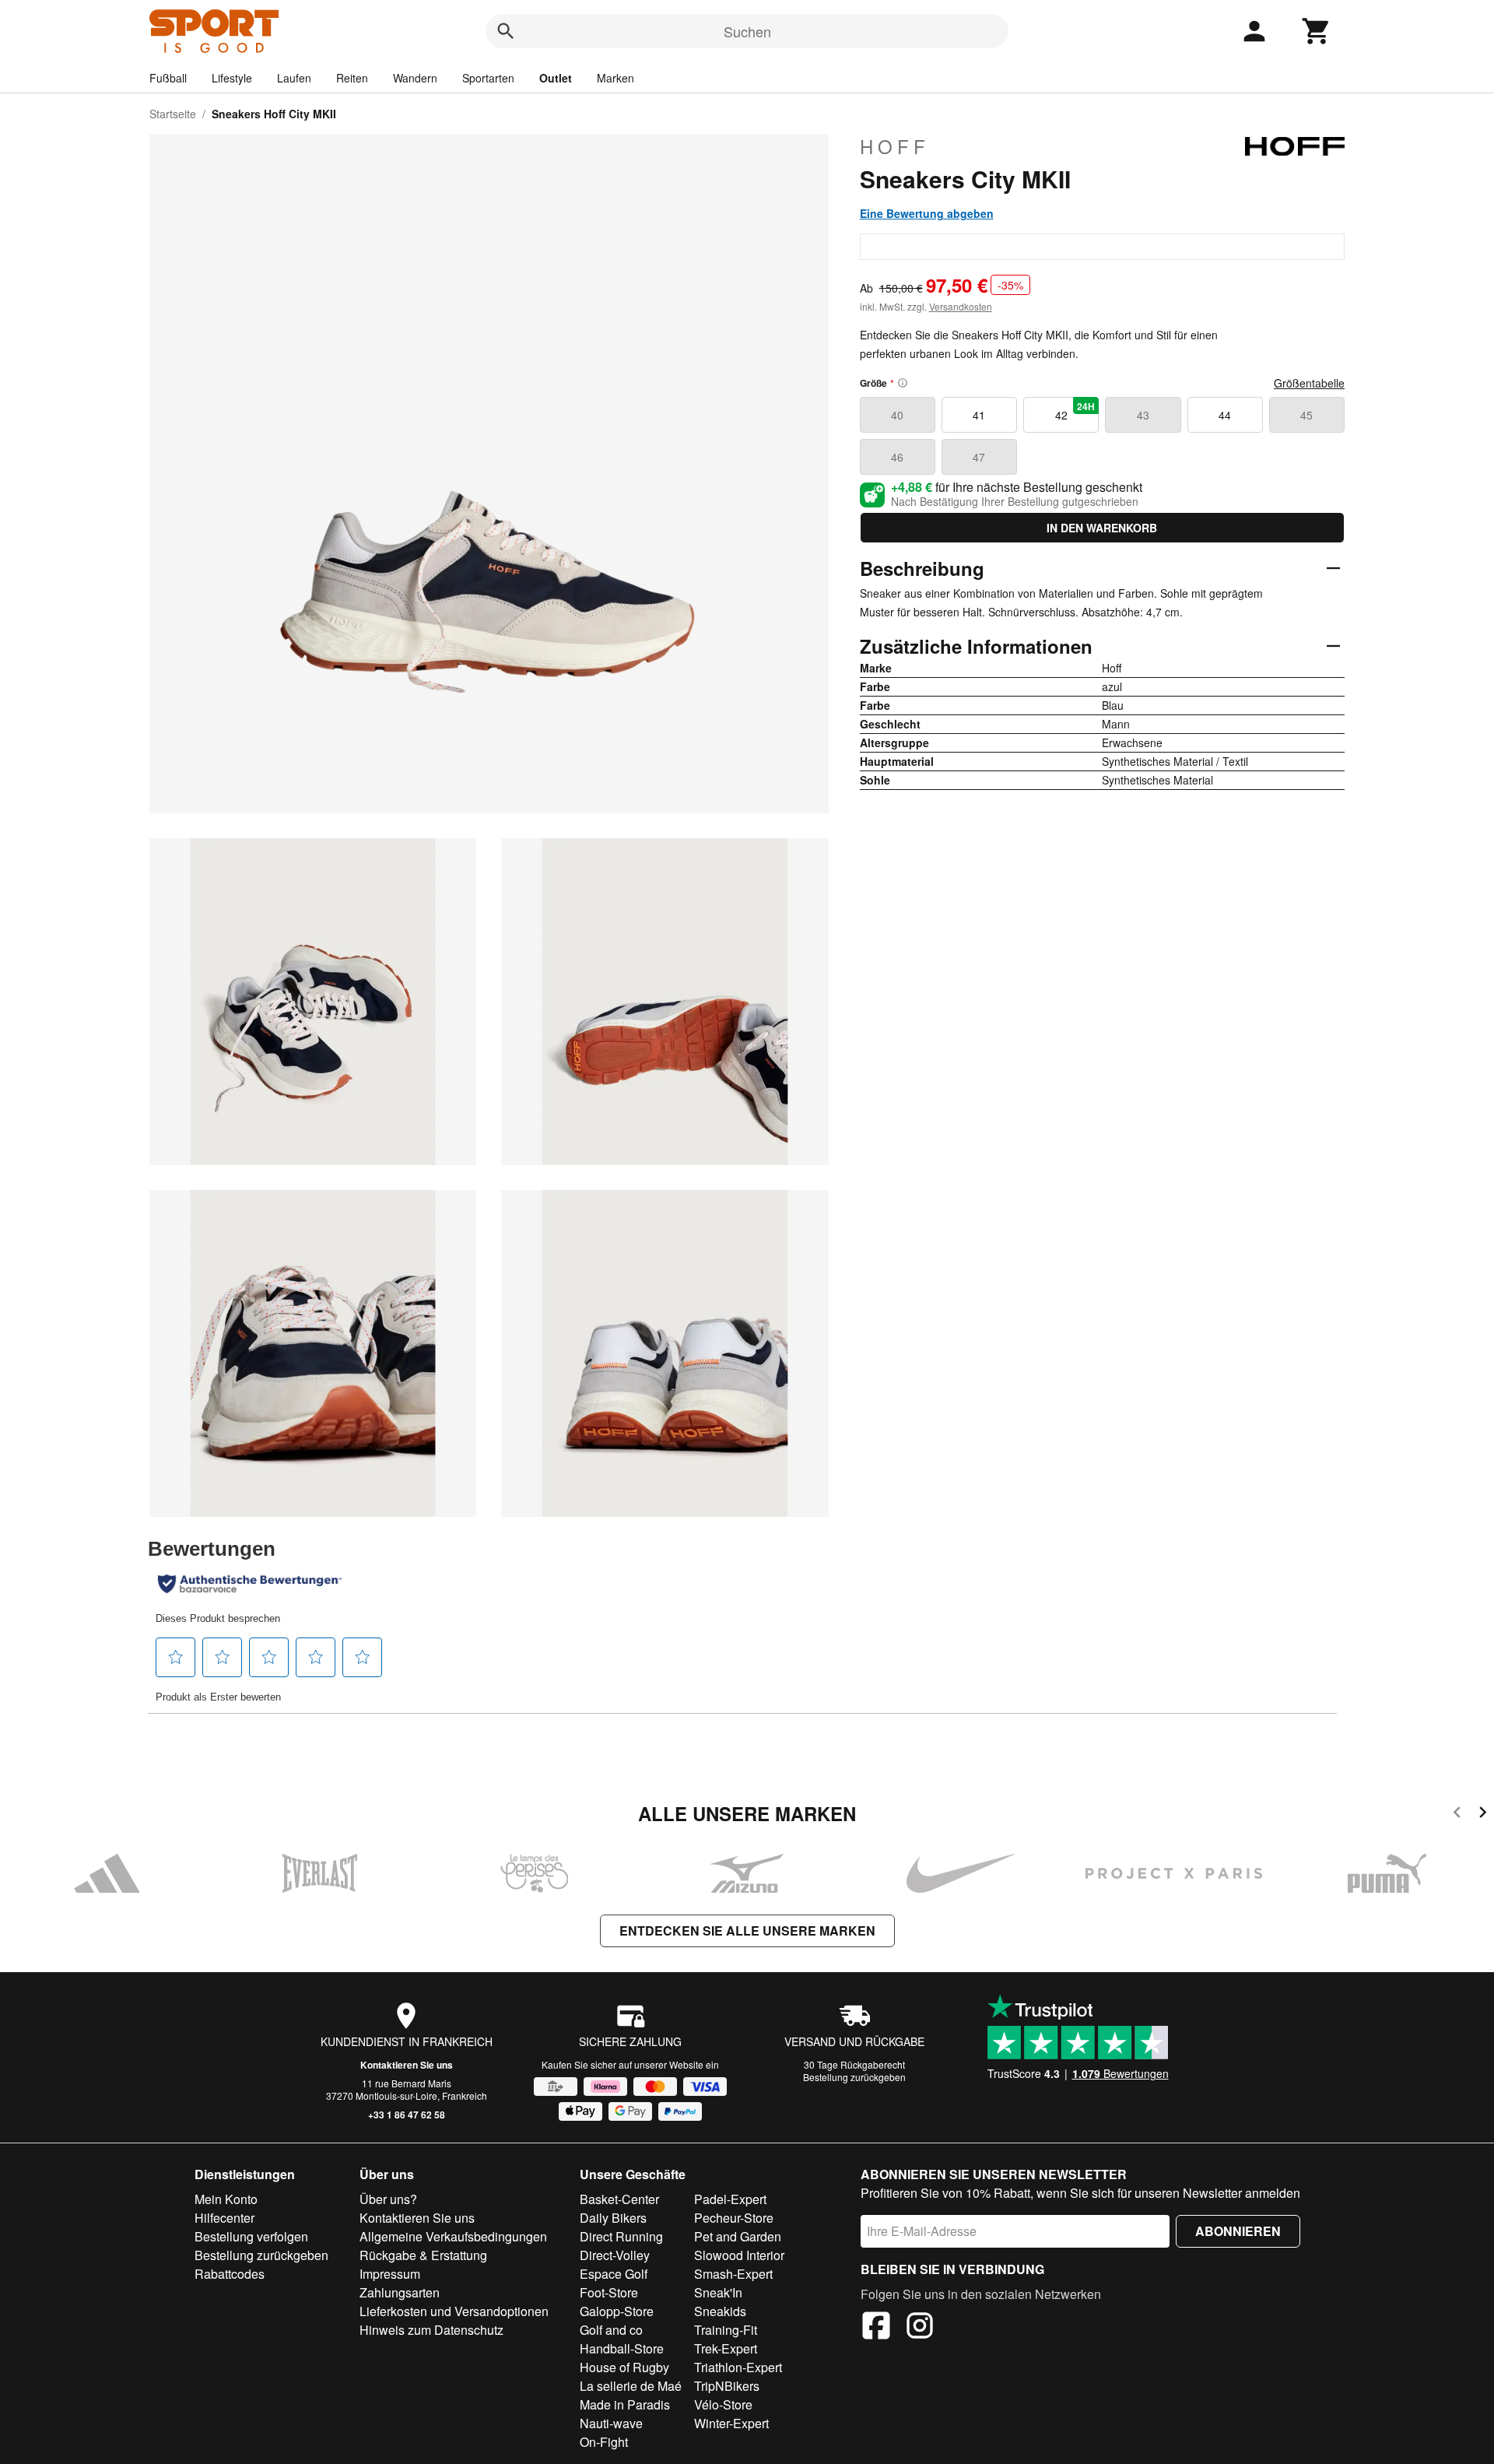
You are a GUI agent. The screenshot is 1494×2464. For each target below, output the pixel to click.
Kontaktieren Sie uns (407, 2065)
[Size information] (903, 383)
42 (1075, 411)
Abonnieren (1238, 2231)
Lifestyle (232, 78)
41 (979, 415)
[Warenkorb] (1317, 31)
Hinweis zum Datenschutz (431, 2330)
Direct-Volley (615, 2255)
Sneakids (720, 2311)
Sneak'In (718, 2292)
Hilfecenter (224, 2218)
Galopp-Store (617, 2311)
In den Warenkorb (1102, 528)
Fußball (168, 78)
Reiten (352, 78)
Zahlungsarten (400, 2292)
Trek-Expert (726, 2348)
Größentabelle (1309, 383)
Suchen (747, 31)
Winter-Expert (731, 2423)
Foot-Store (609, 2292)
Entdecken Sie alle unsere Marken (747, 1930)
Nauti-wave (611, 2423)
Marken (615, 78)
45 (1306, 415)
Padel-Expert (730, 2199)
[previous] (1457, 1815)
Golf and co (611, 2330)
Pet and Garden (738, 2236)
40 (897, 415)
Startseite (173, 114)
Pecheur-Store (734, 2218)
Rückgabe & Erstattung (423, 2255)
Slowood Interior (739, 2255)
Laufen (294, 78)
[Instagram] (920, 2328)
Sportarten (488, 78)
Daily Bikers (613, 2218)
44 (1225, 415)
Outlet (556, 78)
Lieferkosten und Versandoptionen (454, 2311)
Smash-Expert (733, 2274)
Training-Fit (726, 2330)
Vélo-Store (723, 2404)
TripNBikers (727, 2386)
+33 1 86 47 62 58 (407, 2115)
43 (1143, 415)
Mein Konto (226, 2199)
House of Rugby (624, 2367)
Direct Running (621, 2236)
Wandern (415, 78)
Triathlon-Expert (738, 2367)
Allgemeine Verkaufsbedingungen (453, 2236)
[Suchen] (506, 31)
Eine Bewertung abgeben (927, 213)
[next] (1483, 1815)
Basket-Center (619, 2199)
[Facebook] (876, 2328)
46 (897, 457)
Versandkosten (961, 306)
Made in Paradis (625, 2404)
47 (979, 457)
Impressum (390, 2274)
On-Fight (604, 2442)
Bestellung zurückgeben (854, 2077)
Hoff (895, 146)
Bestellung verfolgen (251, 2236)
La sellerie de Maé (631, 2386)
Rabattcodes (230, 2274)
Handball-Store (622, 2348)
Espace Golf (614, 2274)
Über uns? (388, 2199)
